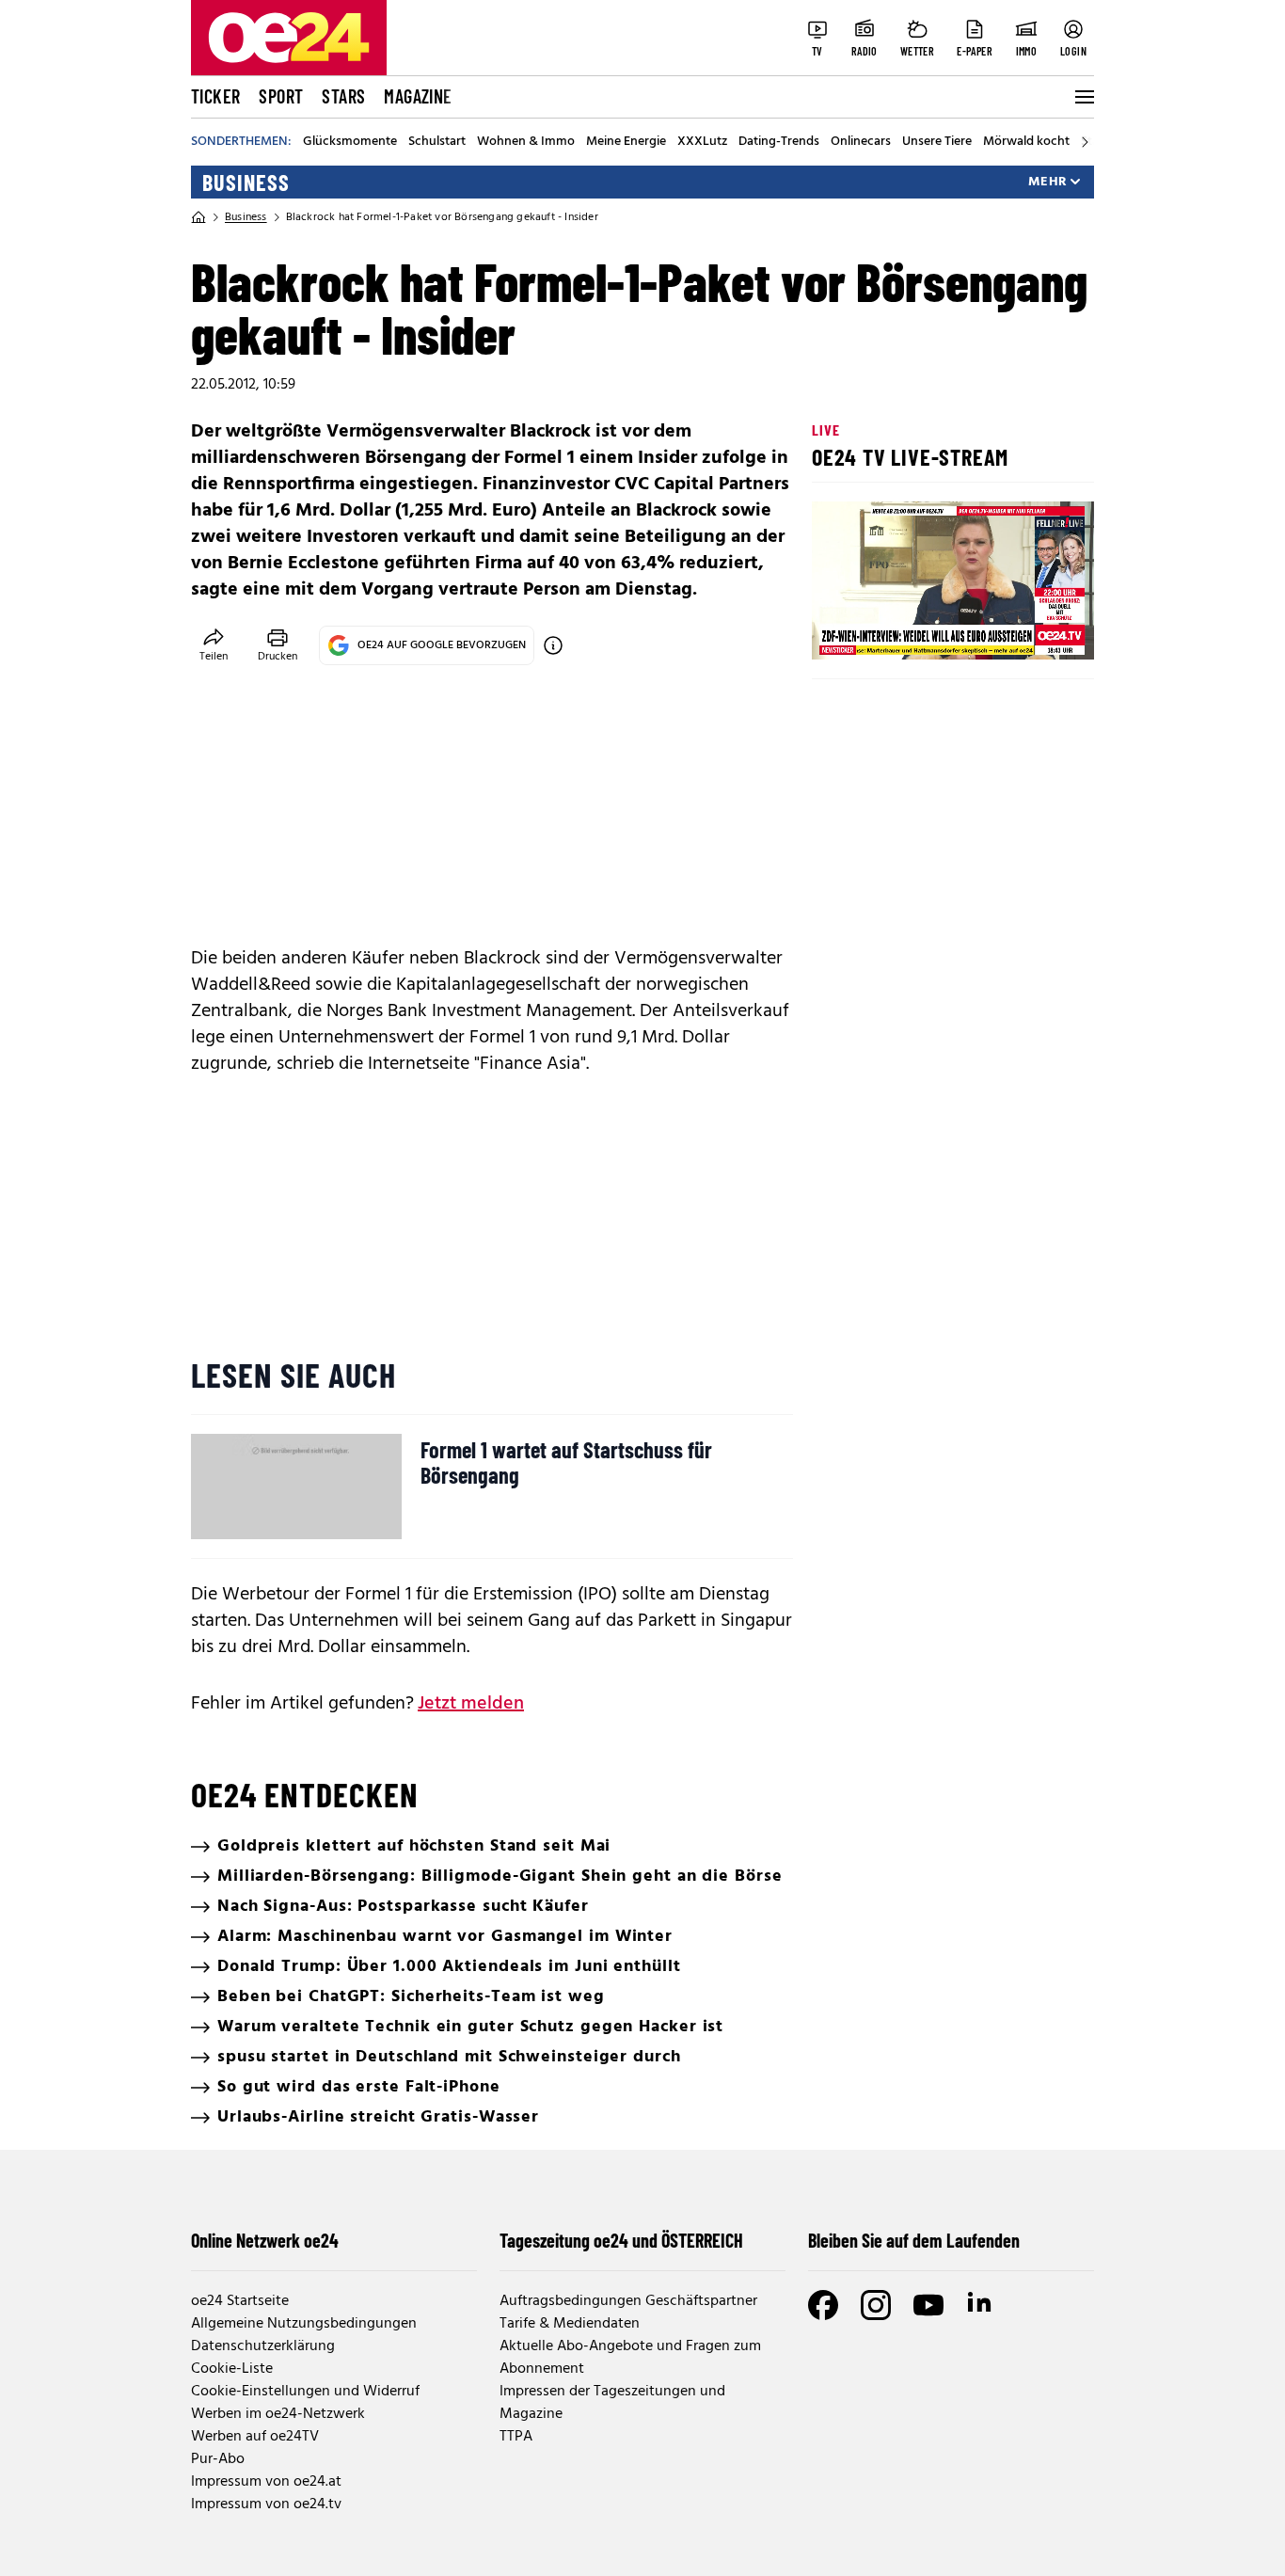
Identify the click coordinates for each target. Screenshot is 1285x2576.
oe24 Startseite (240, 2301)
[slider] (904, 629)
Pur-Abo (218, 2459)
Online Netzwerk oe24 (265, 2240)
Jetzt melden (471, 1704)
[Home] (198, 217)
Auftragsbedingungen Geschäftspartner (628, 2301)
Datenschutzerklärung (263, 2346)
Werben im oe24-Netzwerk (278, 2414)
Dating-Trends (779, 142)
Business (246, 183)
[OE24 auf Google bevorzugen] (553, 645)
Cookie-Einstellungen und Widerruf (305, 2392)
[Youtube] (928, 2305)
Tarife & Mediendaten (570, 2324)
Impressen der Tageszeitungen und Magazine (612, 2403)
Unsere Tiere (937, 142)
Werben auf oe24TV (255, 2437)
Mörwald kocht (1026, 142)
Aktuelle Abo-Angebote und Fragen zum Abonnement (630, 2358)
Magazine (418, 96)
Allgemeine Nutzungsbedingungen (304, 2324)
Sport (281, 96)
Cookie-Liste (232, 2369)
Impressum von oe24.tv (266, 2504)
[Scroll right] (1085, 142)
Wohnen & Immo (526, 142)
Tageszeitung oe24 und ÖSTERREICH (621, 2240)
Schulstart (437, 142)
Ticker (215, 96)
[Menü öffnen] (1083, 97)
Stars (343, 96)
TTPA (516, 2437)
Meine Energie (626, 142)
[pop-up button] (1034, 629)
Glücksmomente (350, 142)
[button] (842, 629)
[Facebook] (823, 2305)
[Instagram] (876, 2305)
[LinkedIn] (981, 2305)
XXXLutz (702, 142)
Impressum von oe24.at (266, 2482)
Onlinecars (861, 142)
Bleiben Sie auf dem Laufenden (914, 2240)
